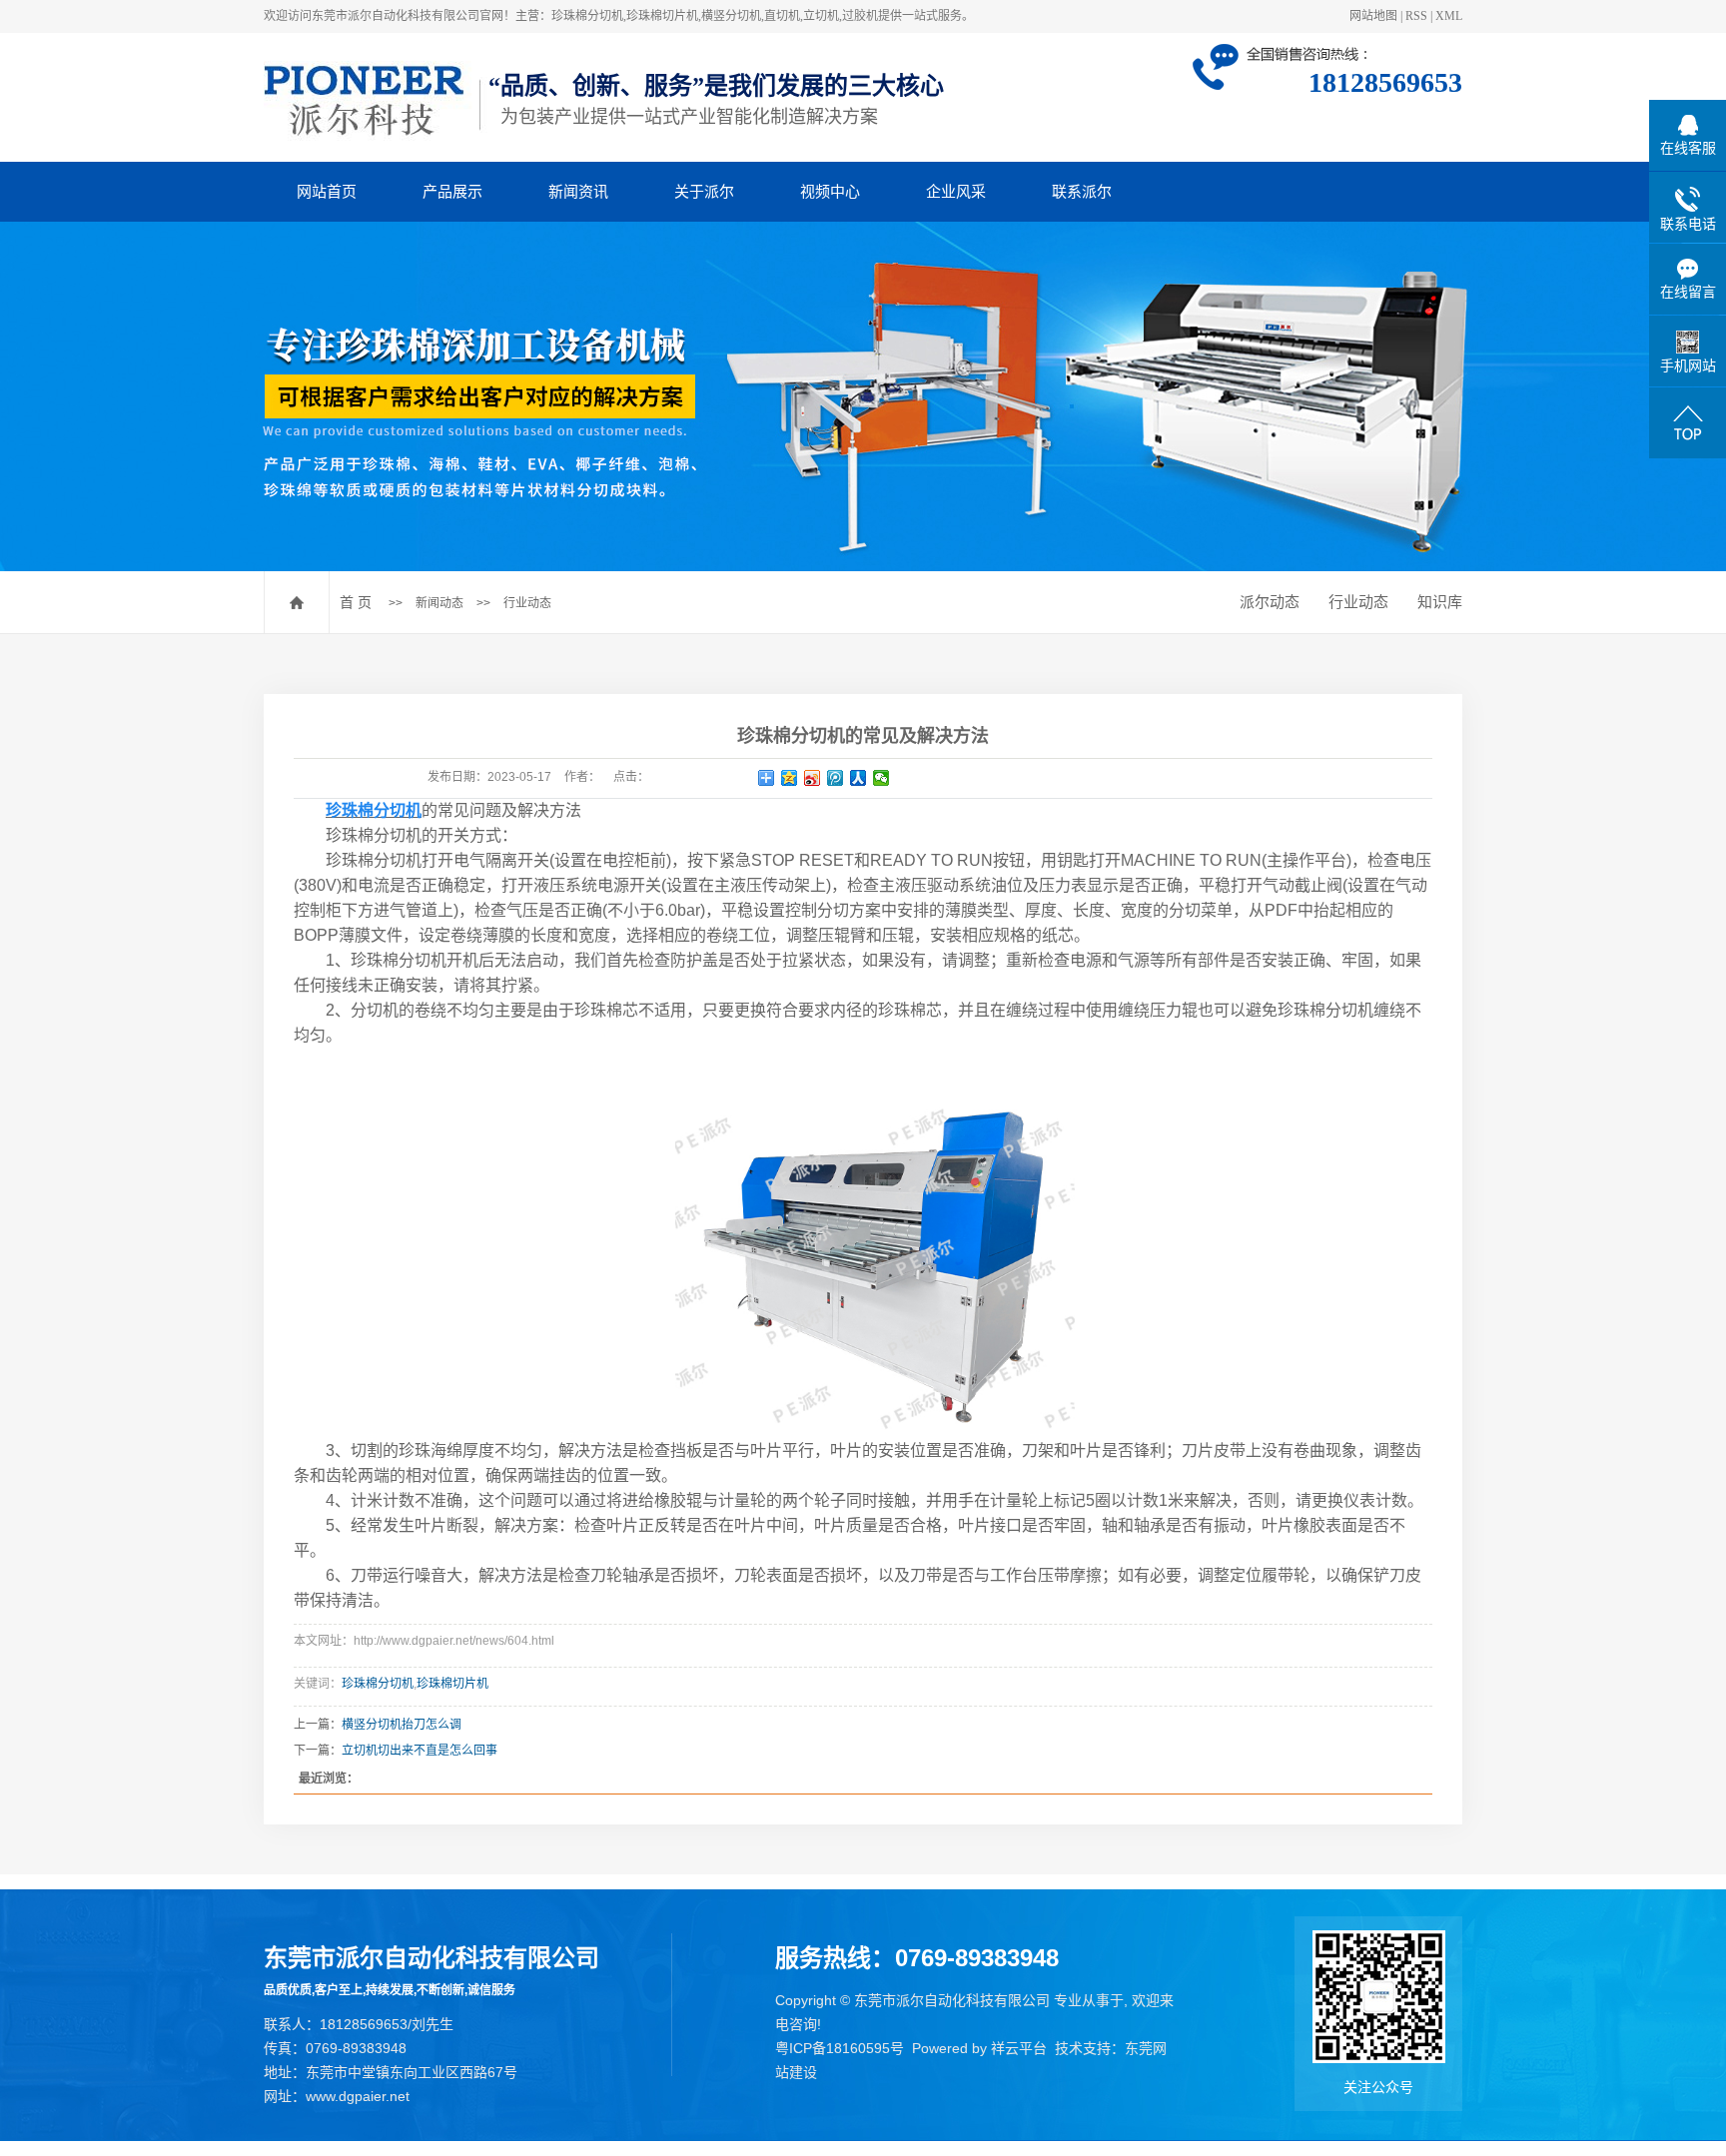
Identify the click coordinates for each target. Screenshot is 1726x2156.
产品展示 (452, 191)
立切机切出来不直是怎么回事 (420, 1751)
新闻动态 (439, 603)
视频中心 (830, 191)
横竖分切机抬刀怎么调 (402, 1725)
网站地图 (1373, 16)
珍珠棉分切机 (378, 1684)
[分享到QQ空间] (790, 778)
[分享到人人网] (859, 778)
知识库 (1440, 602)
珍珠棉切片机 (452, 1684)
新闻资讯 (578, 191)
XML (1449, 16)
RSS (1416, 16)
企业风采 (956, 191)
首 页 (356, 602)
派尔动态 (1270, 602)
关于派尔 (704, 191)
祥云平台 (1019, 2048)
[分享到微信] (881, 778)
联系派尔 (1082, 191)
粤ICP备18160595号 (840, 2048)
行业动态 (527, 603)
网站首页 (327, 191)
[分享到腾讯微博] (836, 778)
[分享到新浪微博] (813, 778)
